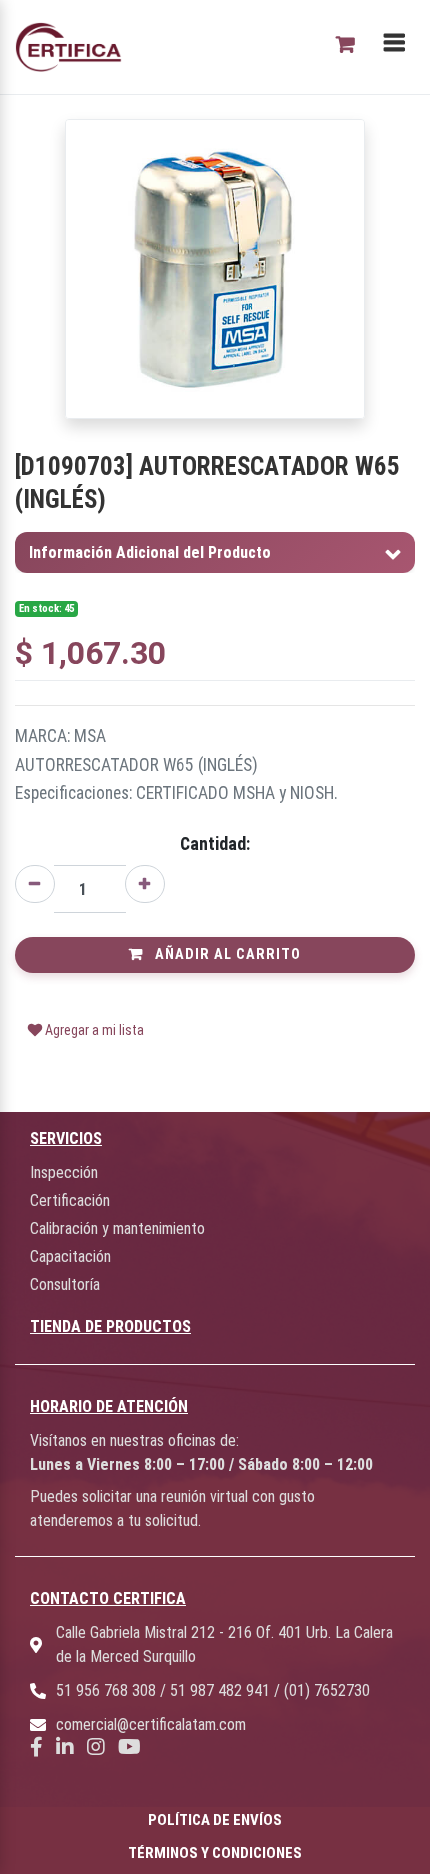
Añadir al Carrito (226, 954)
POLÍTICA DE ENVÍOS (215, 1820)
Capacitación (70, 1256)
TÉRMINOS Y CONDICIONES (215, 1853)
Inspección (64, 1172)
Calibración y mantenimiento (117, 1228)
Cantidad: (215, 844)
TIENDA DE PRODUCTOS (110, 1326)
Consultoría (65, 1284)
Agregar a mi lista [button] (93, 1030)
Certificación (70, 1200)
